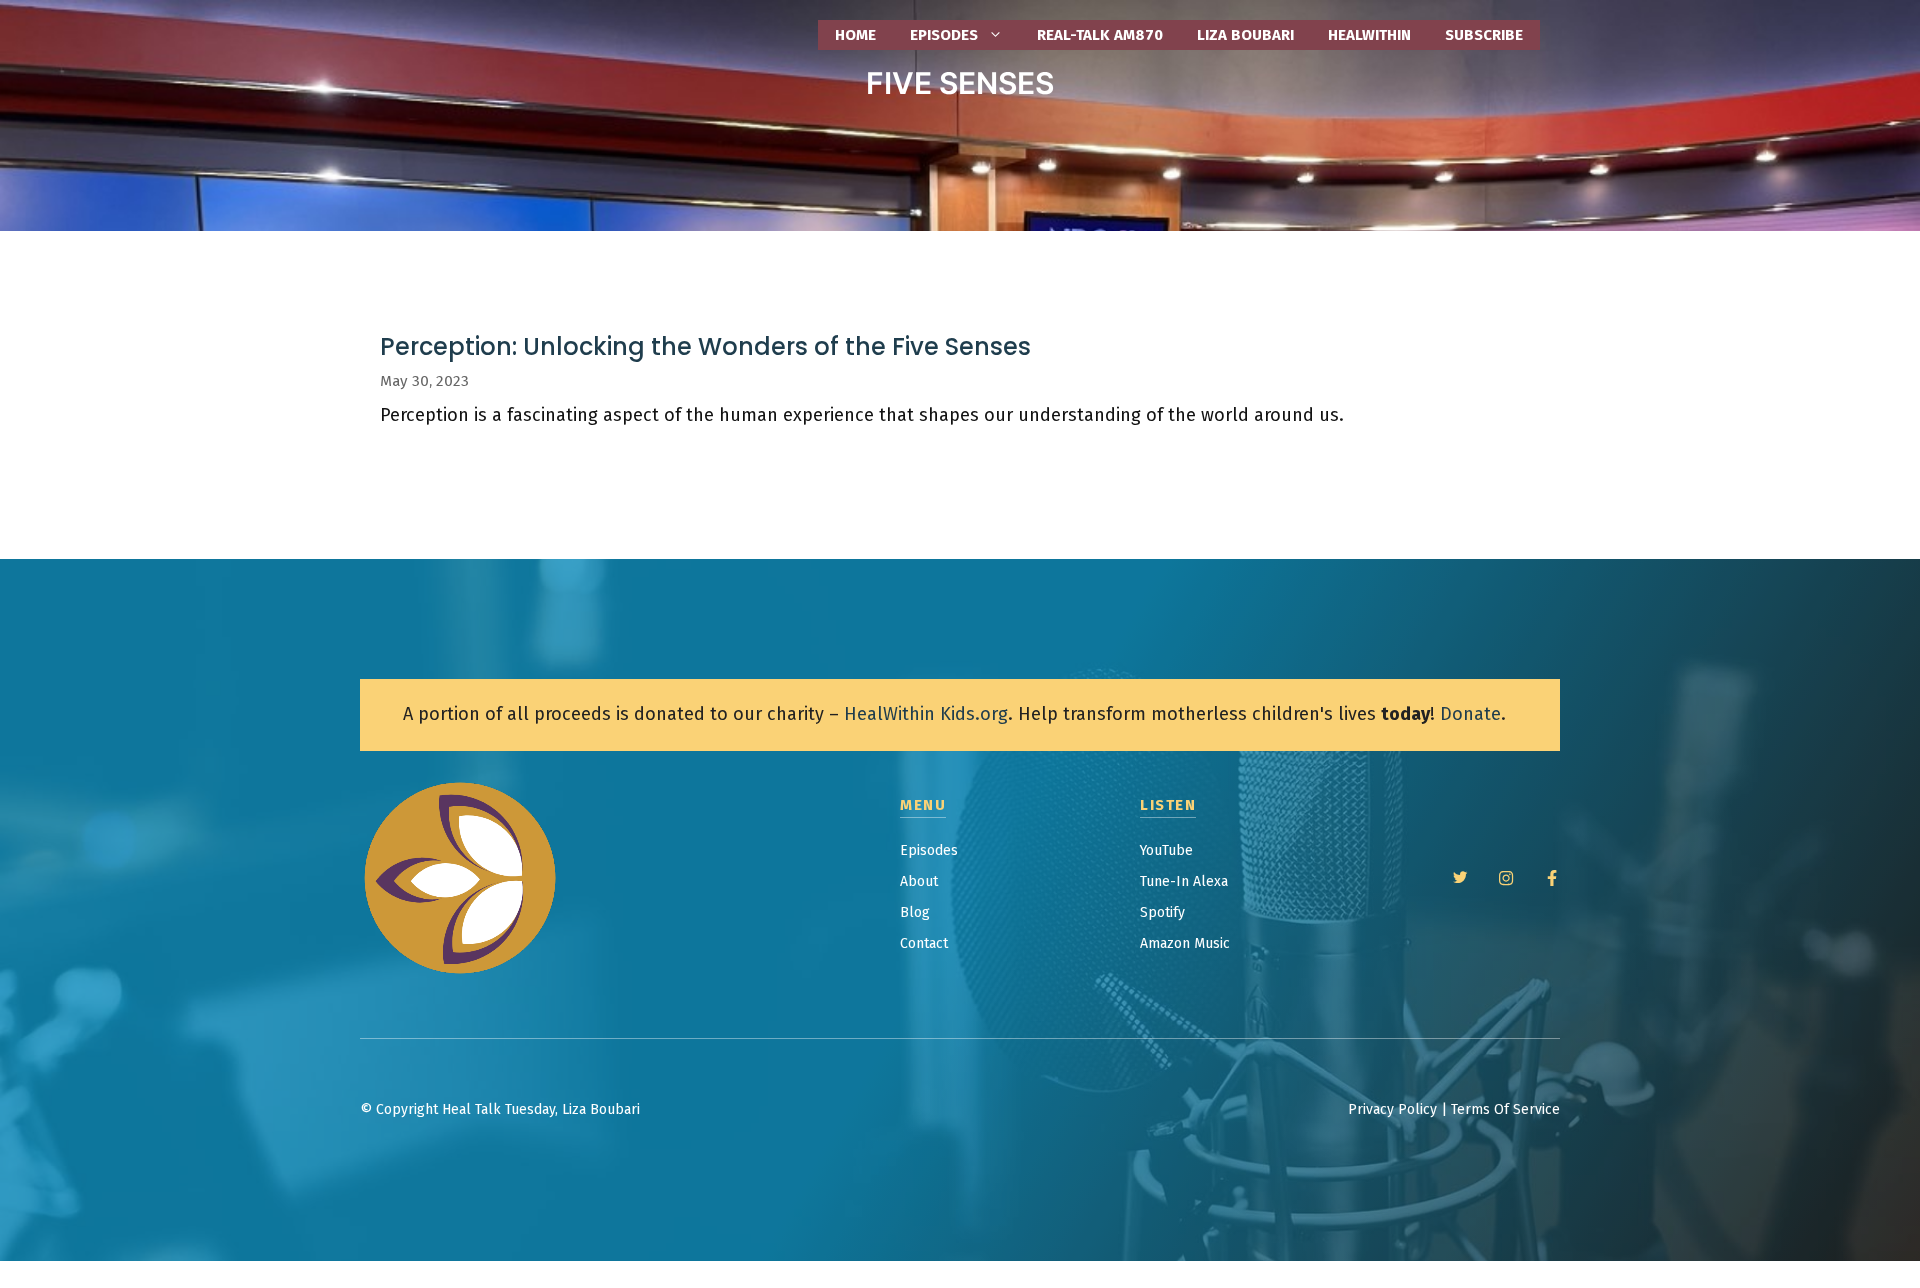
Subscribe (1484, 35)
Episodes (929, 850)
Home (855, 35)
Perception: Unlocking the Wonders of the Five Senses (705, 346)
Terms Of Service (1505, 1109)
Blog (915, 912)
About (919, 881)
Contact (924, 943)
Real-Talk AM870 (1100, 35)
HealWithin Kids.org (926, 714)
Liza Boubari (1245, 35)
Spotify (1162, 912)
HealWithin (1369, 35)
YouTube (1166, 850)
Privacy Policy (1392, 1109)
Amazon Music (1185, 943)
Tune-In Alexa (1184, 881)
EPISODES (944, 35)
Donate (1470, 714)
